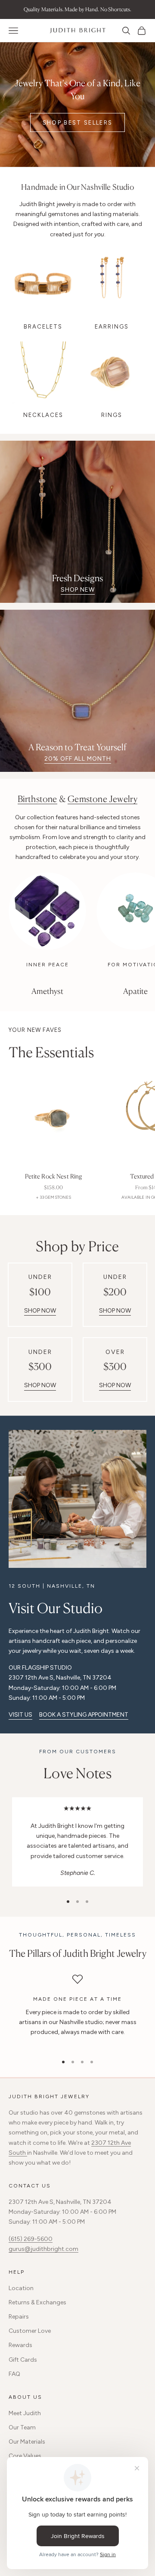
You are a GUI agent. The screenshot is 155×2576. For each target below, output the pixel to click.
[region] (77, 1842)
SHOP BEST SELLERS (78, 123)
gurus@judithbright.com (43, 2249)
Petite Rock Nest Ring (54, 1176)
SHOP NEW (78, 590)
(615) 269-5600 (31, 2239)
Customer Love (30, 2331)
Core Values (25, 2456)
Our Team (22, 2427)
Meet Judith (25, 2413)
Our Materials (27, 2442)
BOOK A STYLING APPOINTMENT (84, 1715)
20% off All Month (78, 759)
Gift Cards (23, 2360)
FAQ (14, 2374)
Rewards (20, 2345)
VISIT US (20, 1715)
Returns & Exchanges (37, 2302)
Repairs (19, 2317)
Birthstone (37, 799)
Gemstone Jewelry (102, 799)
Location (21, 2288)
